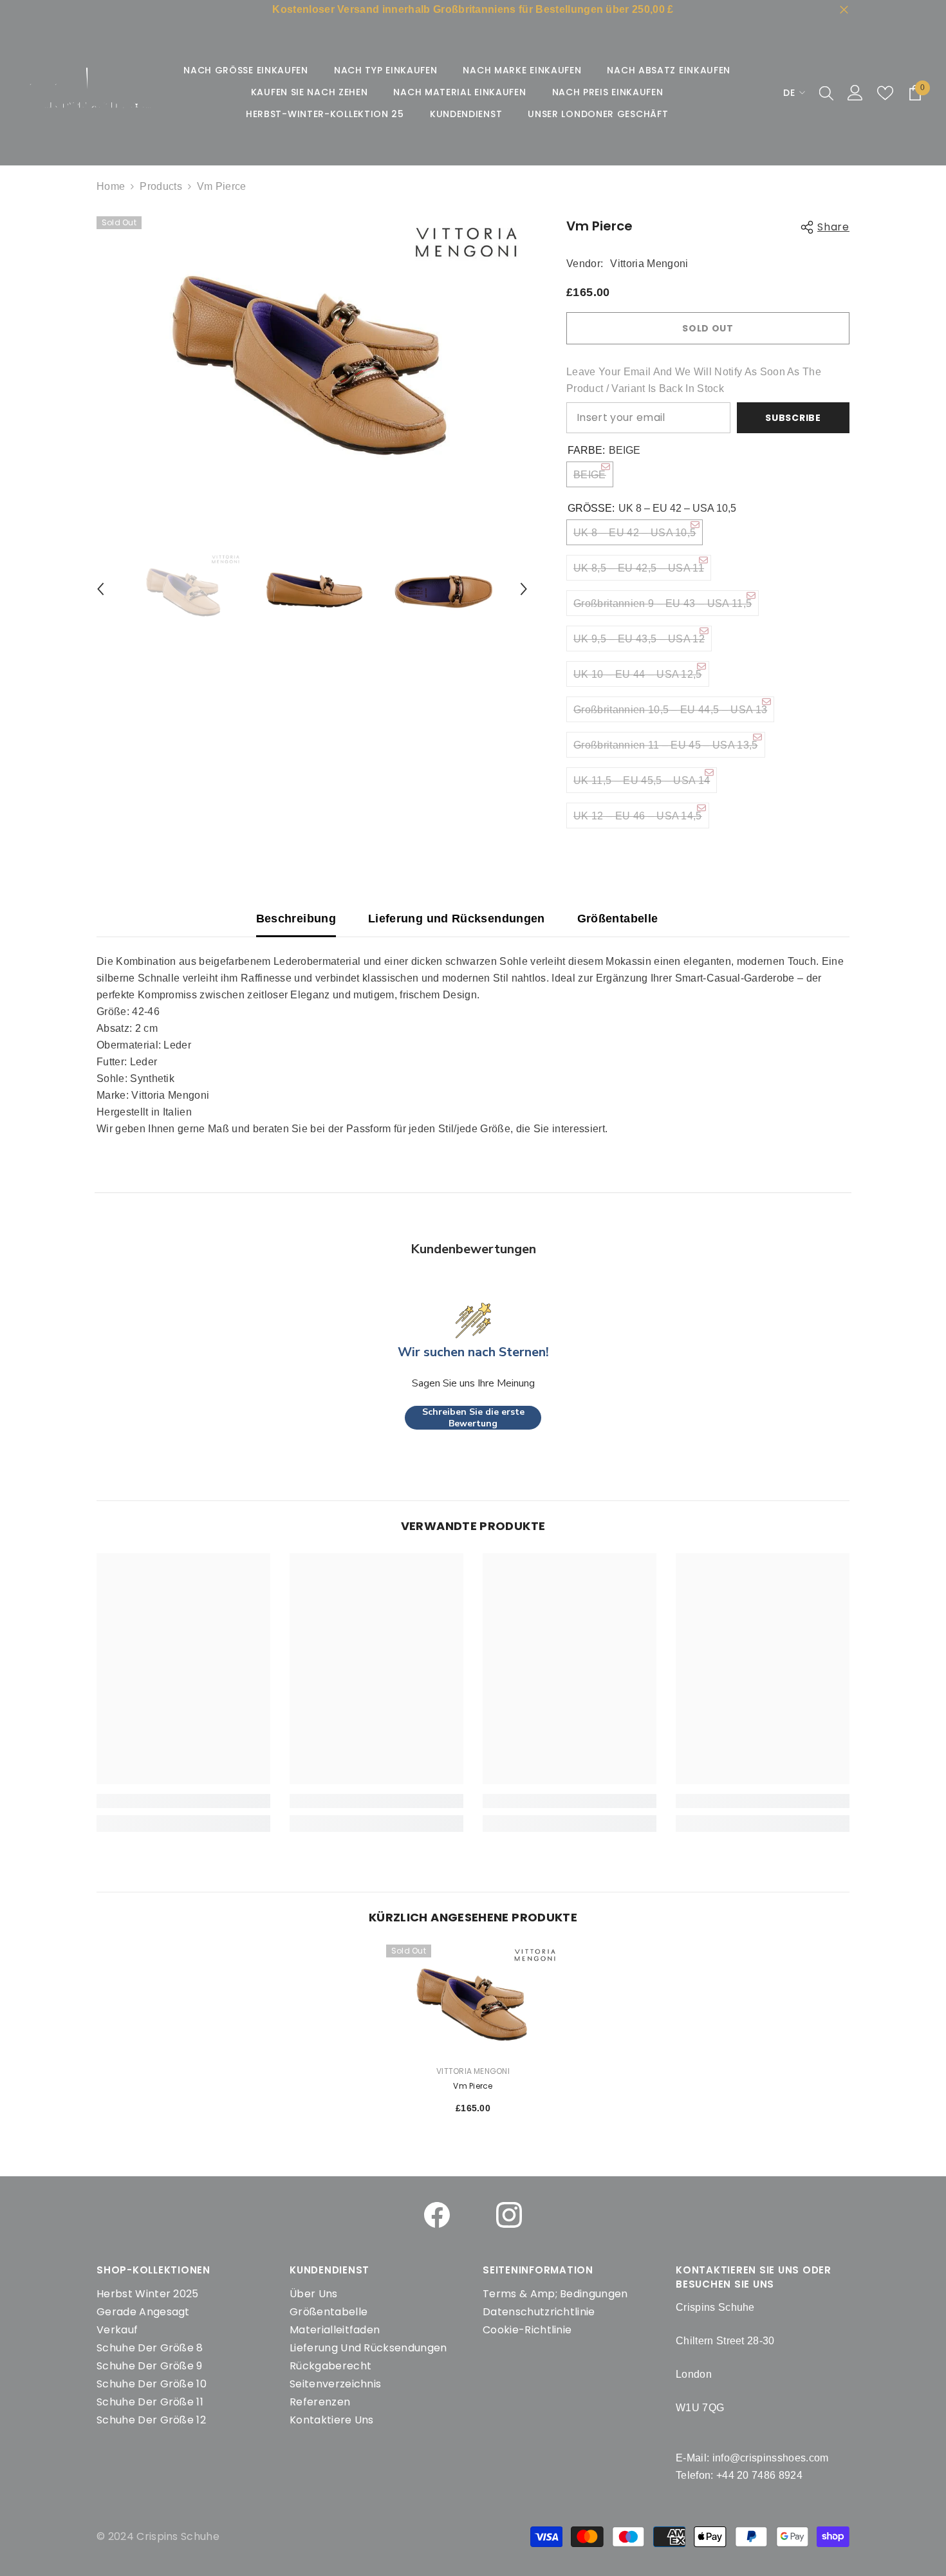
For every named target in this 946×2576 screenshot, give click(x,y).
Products (161, 186)
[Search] (826, 93)
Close (844, 10)
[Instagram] (509, 2215)
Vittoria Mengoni (649, 264)
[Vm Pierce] (473, 2000)
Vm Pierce (473, 2086)
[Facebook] (437, 2215)
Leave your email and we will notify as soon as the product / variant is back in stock (694, 380)
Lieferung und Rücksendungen (457, 919)
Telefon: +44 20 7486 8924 (739, 2475)
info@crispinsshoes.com (771, 2458)
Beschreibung (296, 919)
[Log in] (855, 93)
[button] (100, 589)
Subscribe (793, 418)
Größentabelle (618, 919)
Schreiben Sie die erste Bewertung (473, 1418)
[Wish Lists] (885, 93)
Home (111, 186)
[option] (312, 353)
